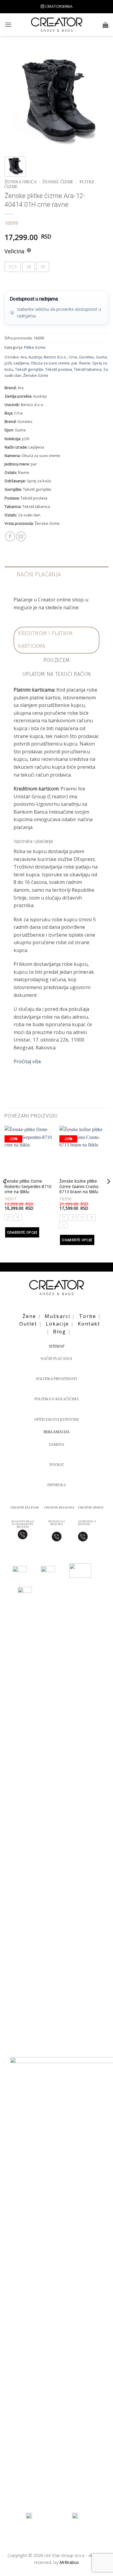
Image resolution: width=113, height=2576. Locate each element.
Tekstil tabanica (88, 369)
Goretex (86, 357)
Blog (60, 1332)
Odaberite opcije (22, 1232)
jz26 (8, 363)
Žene (29, 1316)
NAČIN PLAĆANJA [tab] (39, 574)
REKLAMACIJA (57, 1432)
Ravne (85, 363)
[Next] (99, 100)
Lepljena (21, 363)
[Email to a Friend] (21, 536)
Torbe (88, 1316)
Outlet (28, 1324)
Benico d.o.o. (55, 357)
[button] (8, 25)
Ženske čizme (58, 182)
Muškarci (57, 1316)
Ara (24, 357)
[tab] (56, 640)
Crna (73, 357)
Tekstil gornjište (29, 369)
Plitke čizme (35, 347)
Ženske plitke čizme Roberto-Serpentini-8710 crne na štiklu (28, 1186)
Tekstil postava (59, 369)
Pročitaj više (27, 1061)
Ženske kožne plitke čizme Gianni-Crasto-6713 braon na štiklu (80, 1186)
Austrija (35, 357)
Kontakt (89, 1324)
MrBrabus (69, 2562)
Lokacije (57, 1324)
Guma (101, 357)
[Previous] (14, 100)
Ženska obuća (20, 182)
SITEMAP (57, 1346)
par (74, 363)
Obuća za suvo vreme (50, 363)
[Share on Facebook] (10, 536)
